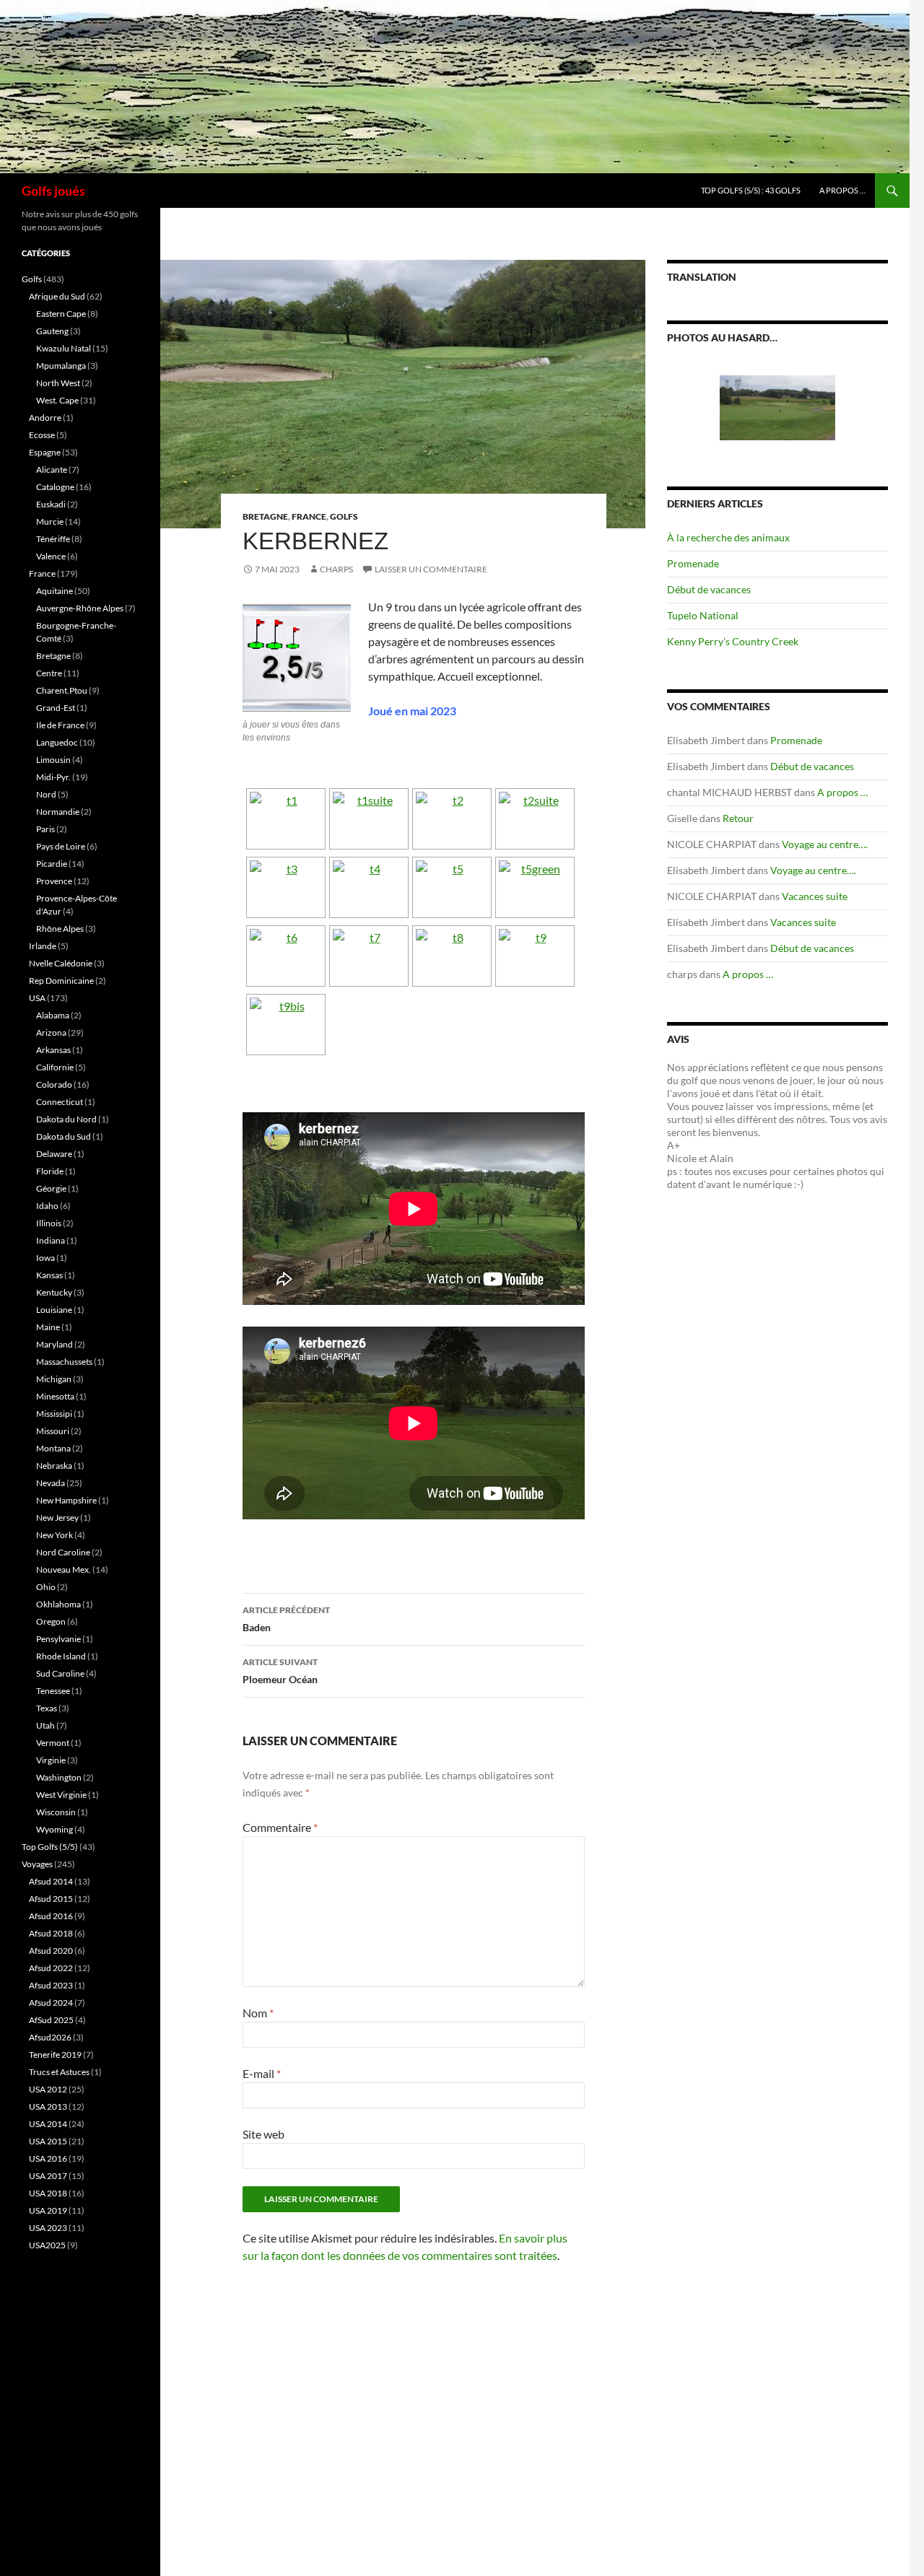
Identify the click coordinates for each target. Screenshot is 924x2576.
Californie (55, 1067)
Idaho (47, 1206)
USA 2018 (48, 2193)
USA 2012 (48, 2089)
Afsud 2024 (51, 2003)
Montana (53, 1448)
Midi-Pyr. (53, 777)
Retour (738, 818)
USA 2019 (48, 2210)
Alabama (53, 1015)
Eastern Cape (61, 314)
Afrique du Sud (57, 296)
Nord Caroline (63, 1552)
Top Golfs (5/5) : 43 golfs (751, 190)
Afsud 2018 (51, 1933)
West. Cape (57, 400)
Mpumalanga (61, 366)
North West (58, 383)
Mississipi (54, 1414)
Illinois (49, 1223)
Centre (49, 673)
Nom (258, 2013)
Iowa (45, 1258)
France (309, 516)
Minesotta (55, 1396)
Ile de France (60, 725)
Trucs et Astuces (59, 2072)
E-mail (262, 2073)
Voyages (37, 1864)
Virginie (51, 1760)
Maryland (55, 1344)
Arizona (51, 1032)
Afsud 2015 (51, 1899)
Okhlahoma (58, 1604)
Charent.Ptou (62, 690)
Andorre (45, 418)
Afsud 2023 (51, 1985)
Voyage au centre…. (825, 844)
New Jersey (57, 1518)
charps (336, 569)
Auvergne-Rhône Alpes (80, 608)
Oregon (51, 1621)
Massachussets (64, 1362)
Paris (45, 829)
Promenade (693, 563)
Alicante (52, 470)
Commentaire (280, 1827)
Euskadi (51, 504)
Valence (51, 556)
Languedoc (57, 742)
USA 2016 (48, 2158)
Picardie (52, 864)
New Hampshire (66, 1500)
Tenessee (53, 1691)
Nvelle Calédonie (61, 963)
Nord (46, 794)
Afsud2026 (50, 2037)
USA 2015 (48, 2141)
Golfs (344, 516)
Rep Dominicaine (61, 981)
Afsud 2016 (51, 1916)
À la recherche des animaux (728, 537)
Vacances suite (815, 896)
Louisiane (54, 1310)
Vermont (53, 1743)
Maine (48, 1327)
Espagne (45, 452)
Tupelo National (703, 615)
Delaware (54, 1154)
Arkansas (53, 1050)
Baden (286, 1619)
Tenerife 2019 (55, 2055)
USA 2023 (48, 2228)
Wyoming (55, 1829)
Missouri (53, 1431)
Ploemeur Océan (280, 1671)
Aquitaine (55, 591)
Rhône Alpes (60, 929)
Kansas (49, 1275)
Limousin (53, 760)
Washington (59, 1777)
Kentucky (54, 1292)
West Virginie (61, 1795)
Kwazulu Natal (64, 348)
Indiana (51, 1240)
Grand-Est (56, 708)
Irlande (43, 946)
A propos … (842, 190)
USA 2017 (48, 2176)
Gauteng (52, 331)
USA (37, 998)
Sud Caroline (60, 1673)
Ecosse (42, 435)
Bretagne (265, 516)
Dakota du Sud (64, 1136)
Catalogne (55, 487)
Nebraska (54, 1466)
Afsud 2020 (51, 1951)
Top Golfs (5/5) (50, 1847)
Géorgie (51, 1188)
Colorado (54, 1084)
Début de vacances (709, 589)
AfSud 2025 (51, 2020)
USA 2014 (48, 2124)
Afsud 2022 (51, 1968)
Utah (45, 1725)
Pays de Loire (61, 846)
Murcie (50, 521)
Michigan (54, 1379)
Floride (50, 1171)
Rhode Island (61, 1656)
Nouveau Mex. (64, 1569)
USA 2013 (48, 2106)
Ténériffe (53, 539)
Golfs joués (53, 191)
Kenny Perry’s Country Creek (733, 641)
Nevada (51, 1483)
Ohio (46, 1587)
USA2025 (47, 2245)
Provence (54, 881)
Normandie (58, 812)
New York (55, 1535)
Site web (263, 2134)
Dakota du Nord (66, 1119)
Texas (47, 1708)
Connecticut (60, 1102)
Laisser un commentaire (431, 569)
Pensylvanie (58, 1639)
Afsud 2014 (51, 1881)
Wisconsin (56, 1812)
